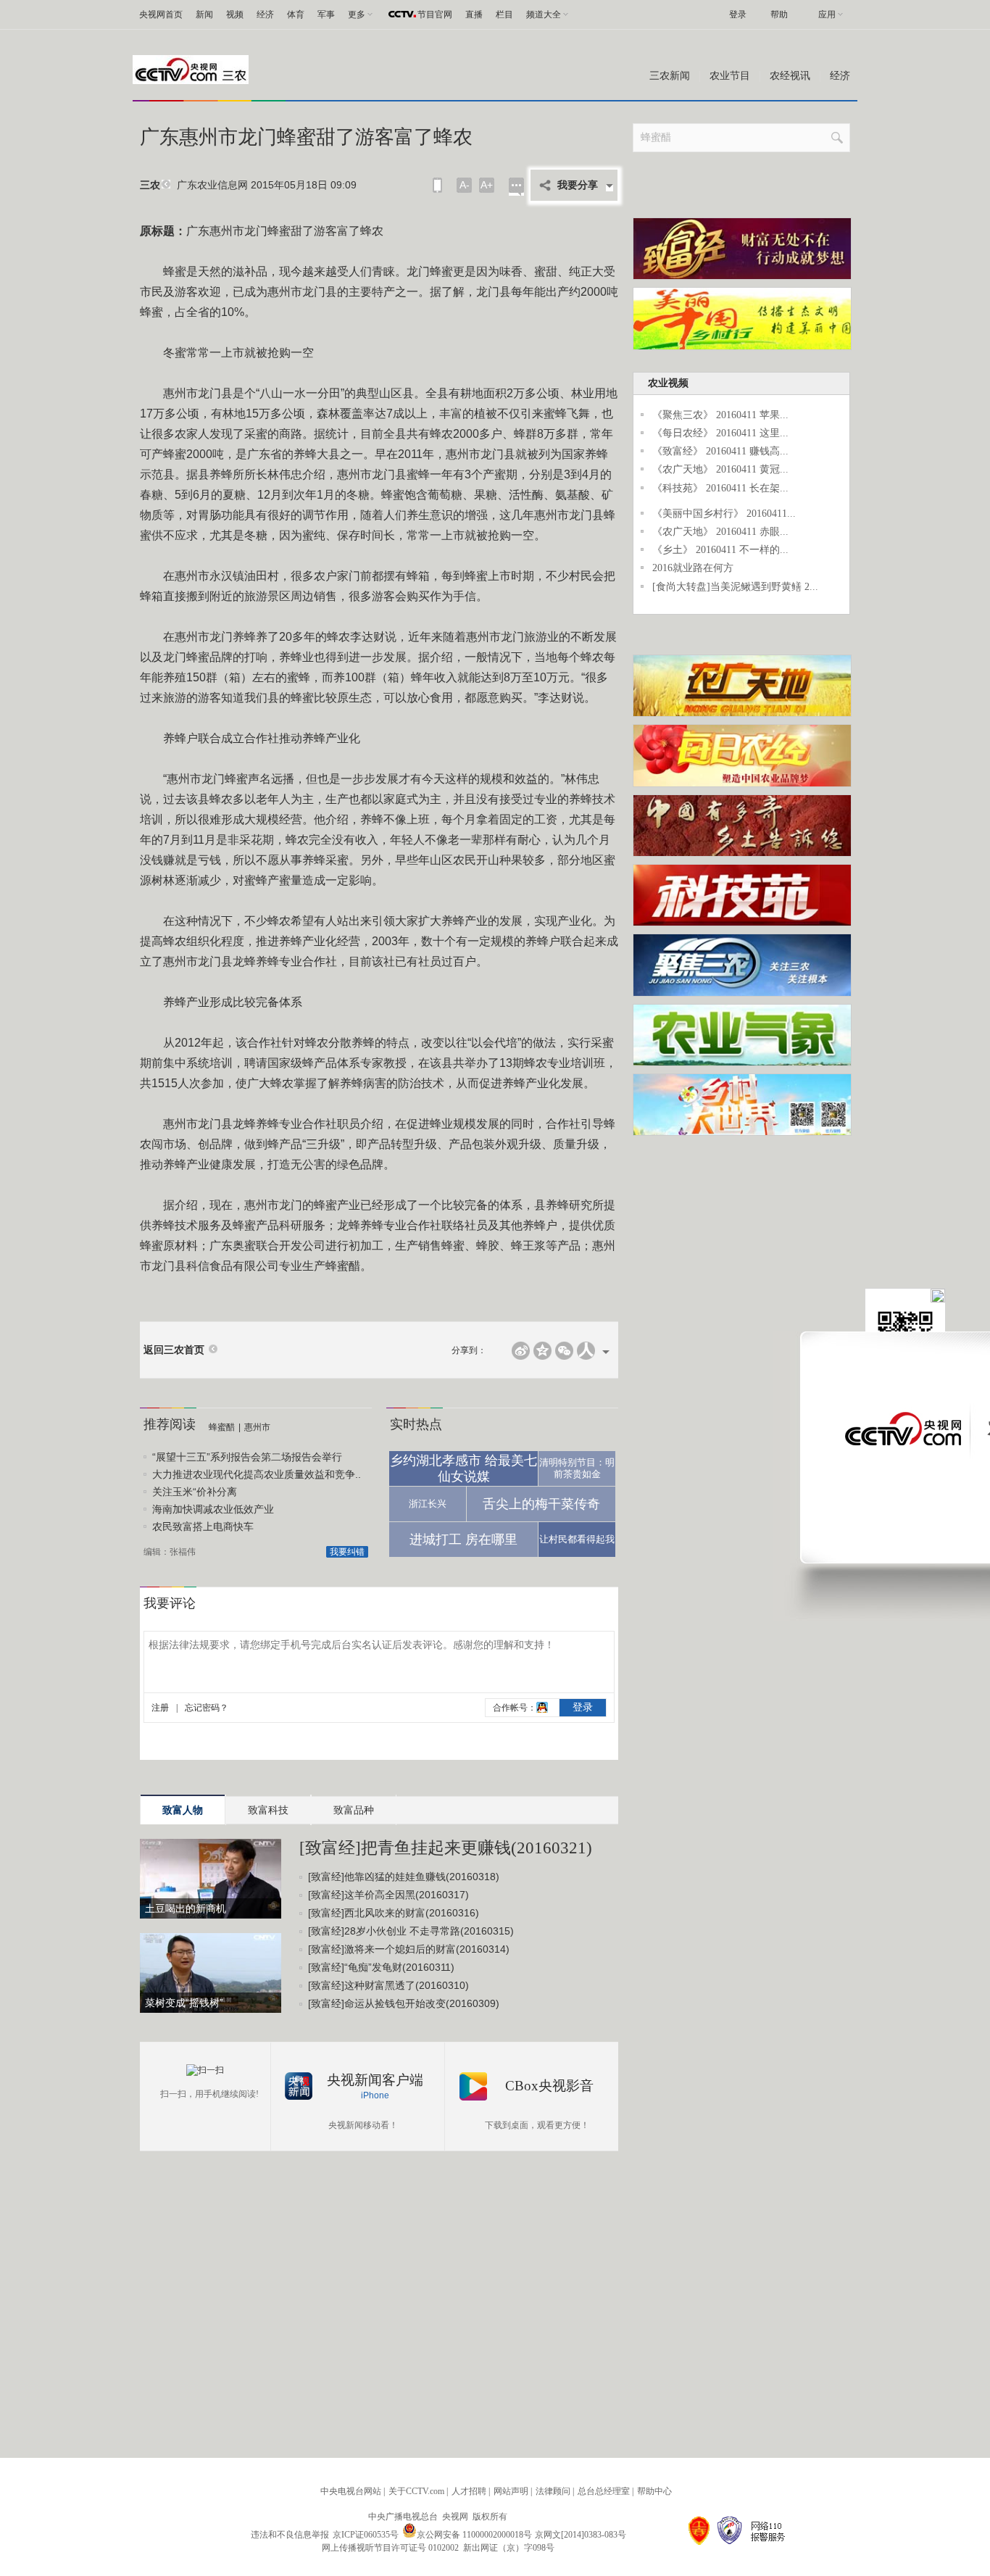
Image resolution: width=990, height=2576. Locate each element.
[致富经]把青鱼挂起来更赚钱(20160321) (446, 1848)
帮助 (779, 14)
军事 (326, 14)
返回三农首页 (174, 1350)
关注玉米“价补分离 (195, 1492)
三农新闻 (670, 76)
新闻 (204, 14)
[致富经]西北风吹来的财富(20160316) (394, 1913)
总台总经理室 (604, 2491)
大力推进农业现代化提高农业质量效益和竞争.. (257, 1474)
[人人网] (586, 1351)
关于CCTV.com (416, 2491)
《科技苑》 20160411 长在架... (720, 488)
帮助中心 (654, 2491)
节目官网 (435, 14)
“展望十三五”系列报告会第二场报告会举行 (247, 1457)
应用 (827, 14)
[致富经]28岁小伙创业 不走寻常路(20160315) (411, 1931)
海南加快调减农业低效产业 (213, 1509)
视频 (235, 14)
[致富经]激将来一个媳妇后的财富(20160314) (409, 1949)
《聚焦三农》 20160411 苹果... (720, 415)
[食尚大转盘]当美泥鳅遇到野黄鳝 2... (735, 587)
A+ (487, 185)
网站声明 (511, 2491)
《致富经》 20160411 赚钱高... (720, 451)
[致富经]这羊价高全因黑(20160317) (388, 1895)
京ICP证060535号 (366, 2535)
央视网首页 (161, 14)
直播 (474, 14)
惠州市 (257, 1427)
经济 (265, 14)
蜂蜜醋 (222, 1427)
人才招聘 (469, 2491)
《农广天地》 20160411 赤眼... (720, 532)
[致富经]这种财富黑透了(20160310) (388, 1985)
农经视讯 (790, 76)
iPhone (375, 2095)
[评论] (516, 187)
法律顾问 (553, 2491)
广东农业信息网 (212, 185)
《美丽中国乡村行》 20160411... (724, 514)
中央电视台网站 (351, 2491)
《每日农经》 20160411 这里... (720, 433)
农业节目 (730, 76)
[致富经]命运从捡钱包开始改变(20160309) (404, 2003)
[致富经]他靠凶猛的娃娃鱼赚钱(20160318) (404, 1877)
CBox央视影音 (549, 2086)
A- (465, 185)
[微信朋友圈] (564, 1351)
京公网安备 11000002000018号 (474, 2535)
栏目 (504, 14)
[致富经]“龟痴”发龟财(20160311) (381, 1967)
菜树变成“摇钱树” (184, 2003)
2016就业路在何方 (693, 568)
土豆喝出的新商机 (186, 1908)
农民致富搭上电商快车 (203, 1526)
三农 (150, 185)
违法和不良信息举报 (290, 2535)
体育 (296, 14)
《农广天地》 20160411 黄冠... (720, 469)
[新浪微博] (521, 1351)
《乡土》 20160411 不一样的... (720, 550)
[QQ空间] (542, 1351)
